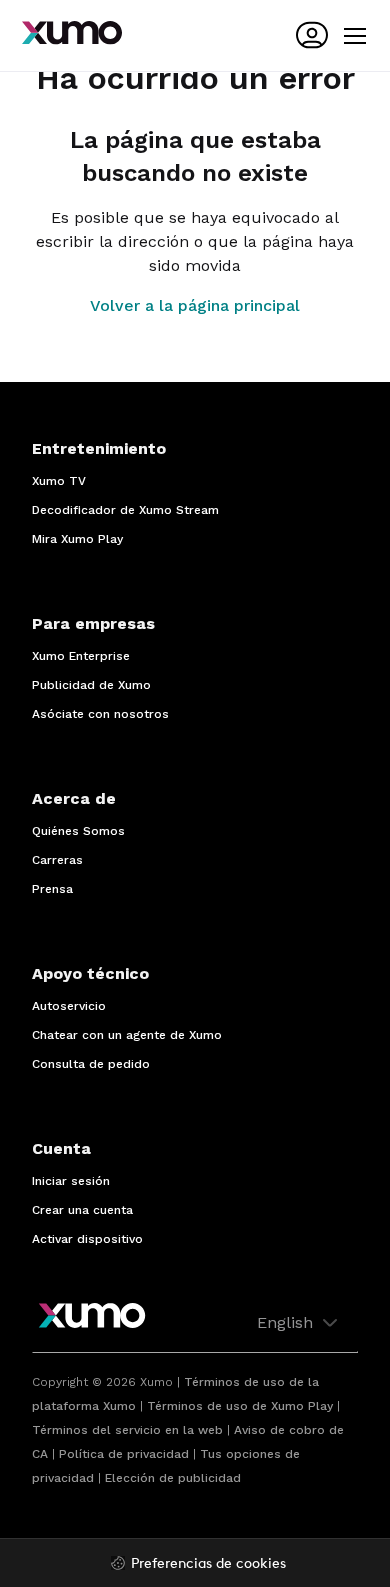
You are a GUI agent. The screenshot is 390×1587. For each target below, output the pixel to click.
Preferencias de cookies (208, 1564)
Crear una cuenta (82, 1210)
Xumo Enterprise (81, 656)
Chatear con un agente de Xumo (127, 1035)
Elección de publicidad (173, 1478)
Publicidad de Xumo (91, 685)
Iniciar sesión (71, 1181)
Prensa (52, 889)
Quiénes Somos (78, 831)
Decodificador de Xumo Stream (125, 510)
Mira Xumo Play (77, 539)
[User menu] (312, 35)
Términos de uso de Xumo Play (240, 1406)
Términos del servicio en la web (127, 1430)
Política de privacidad (124, 1454)
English (287, 1322)
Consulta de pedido (91, 1064)
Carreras (57, 860)
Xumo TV (59, 481)
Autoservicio (69, 1006)
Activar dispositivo (87, 1239)
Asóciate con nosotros (100, 714)
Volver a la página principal (195, 305)
